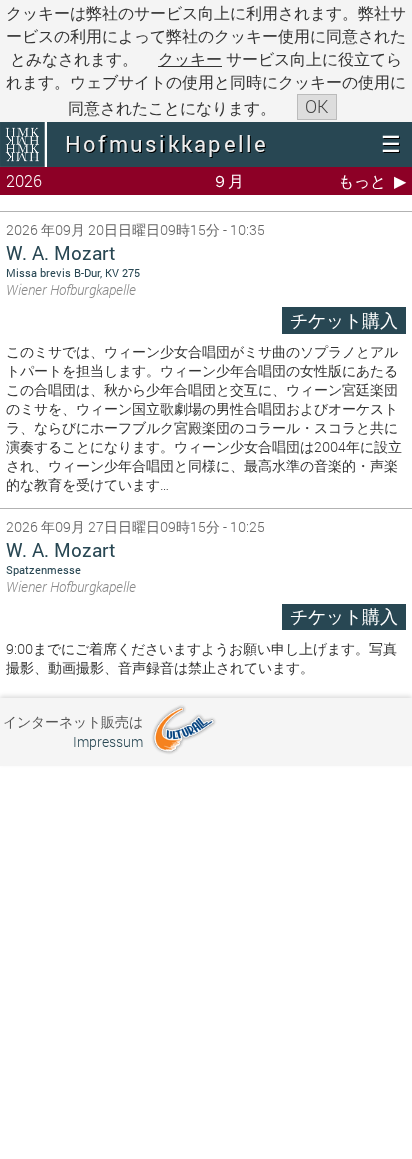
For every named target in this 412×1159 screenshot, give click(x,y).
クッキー (190, 58)
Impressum (108, 741)
